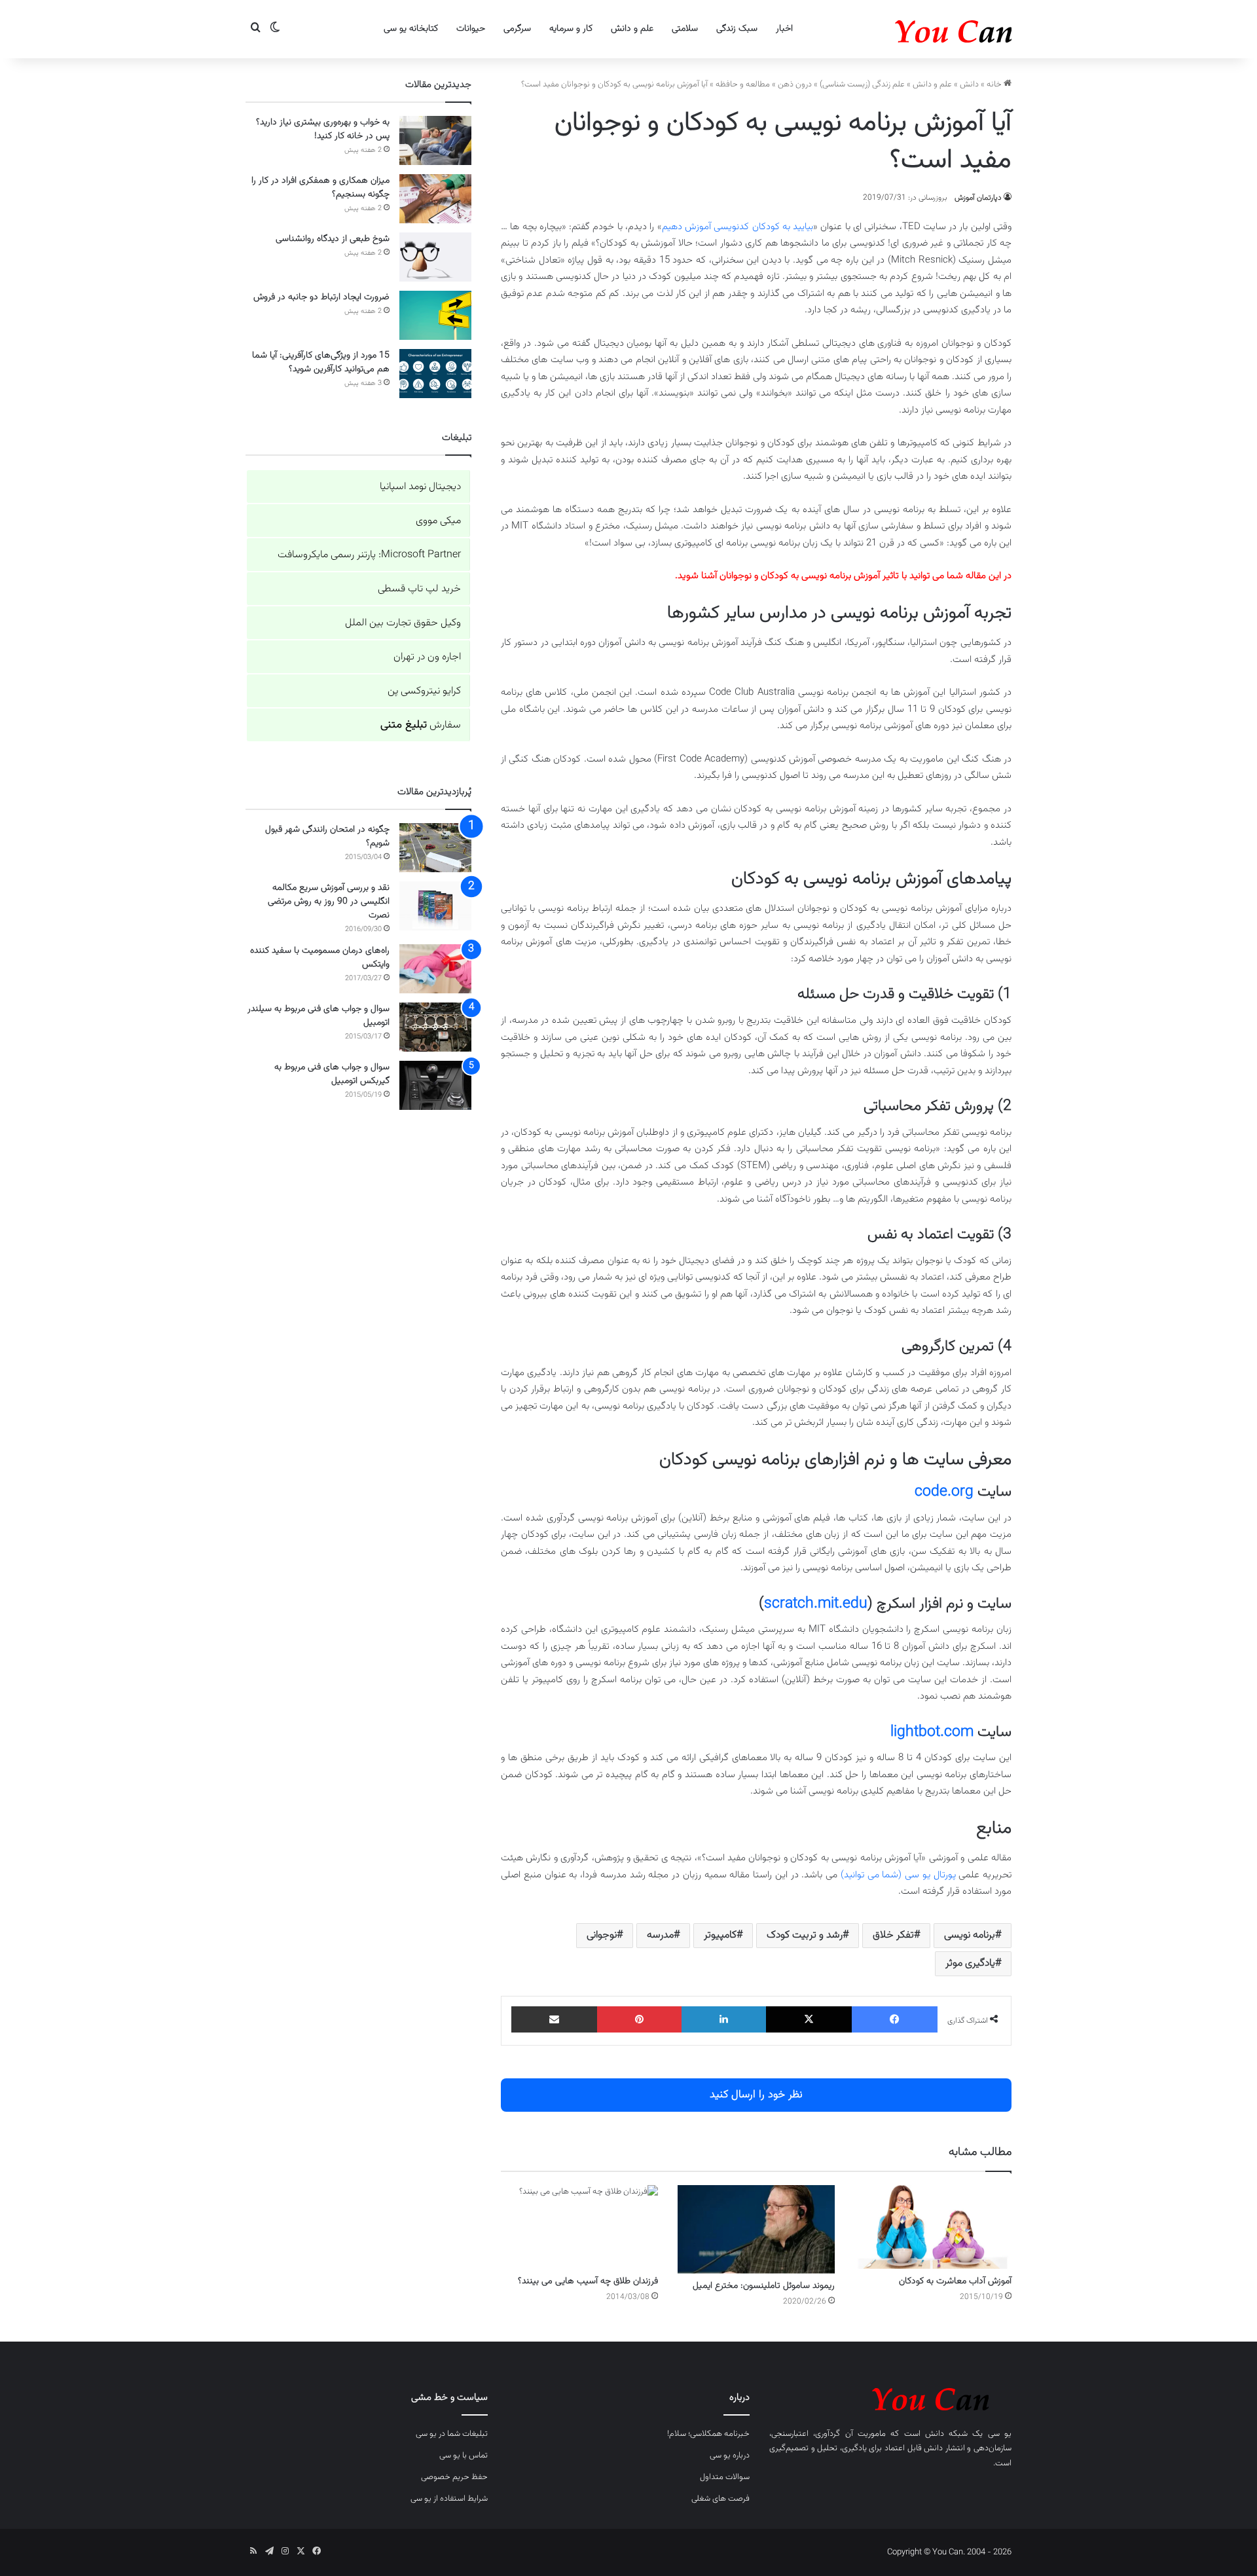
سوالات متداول (725, 2477)
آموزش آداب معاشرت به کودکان (955, 2281)
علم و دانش (632, 29)
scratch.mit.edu (816, 1604)
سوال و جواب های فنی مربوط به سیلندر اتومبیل (319, 1016)
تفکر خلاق (893, 1935)
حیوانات (471, 29)
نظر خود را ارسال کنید (756, 2095)
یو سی (1000, 2434)
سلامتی (685, 29)
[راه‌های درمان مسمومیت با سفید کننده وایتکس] (435, 969)
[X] (809, 2019)
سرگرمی (517, 29)
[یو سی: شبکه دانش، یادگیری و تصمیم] (913, 29)
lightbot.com (932, 1732)
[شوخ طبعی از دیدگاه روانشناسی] (435, 257)
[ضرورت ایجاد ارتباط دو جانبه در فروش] (435, 315)
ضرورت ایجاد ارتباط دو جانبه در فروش (321, 297)
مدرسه (660, 1935)
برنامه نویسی (970, 1935)
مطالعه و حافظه (743, 84)
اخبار (784, 29)
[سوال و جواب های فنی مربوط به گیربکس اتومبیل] (435, 1085)
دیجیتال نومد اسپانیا (420, 487)
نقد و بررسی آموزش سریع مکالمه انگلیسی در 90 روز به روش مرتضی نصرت (329, 902)
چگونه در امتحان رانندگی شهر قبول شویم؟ (327, 837)
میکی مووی (438, 521)
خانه (995, 84)
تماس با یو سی (464, 2456)
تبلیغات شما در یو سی (452, 2434)
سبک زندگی (737, 29)
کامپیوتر (720, 1935)
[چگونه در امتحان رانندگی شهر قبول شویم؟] (435, 848)
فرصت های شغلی (720, 2499)
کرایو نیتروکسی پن (424, 691)
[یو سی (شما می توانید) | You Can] (890, 2397)
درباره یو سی (730, 2456)
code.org (944, 1492)
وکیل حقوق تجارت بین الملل (403, 623)
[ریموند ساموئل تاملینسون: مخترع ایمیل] (756, 2229)
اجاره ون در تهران (427, 657)
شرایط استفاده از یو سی (449, 2499)
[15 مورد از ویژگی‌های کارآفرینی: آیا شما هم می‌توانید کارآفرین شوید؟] (435, 374)
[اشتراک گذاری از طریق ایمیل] (554, 2019)
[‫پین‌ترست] (639, 2019)
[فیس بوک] (895, 2019)
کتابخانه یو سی (411, 29)
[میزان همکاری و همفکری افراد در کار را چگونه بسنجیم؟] (435, 199)
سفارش (421, 725)
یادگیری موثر (970, 1963)
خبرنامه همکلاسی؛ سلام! (708, 2434)
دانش (969, 84)
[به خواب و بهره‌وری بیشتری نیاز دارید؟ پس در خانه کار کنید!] (435, 140)
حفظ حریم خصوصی (454, 2477)
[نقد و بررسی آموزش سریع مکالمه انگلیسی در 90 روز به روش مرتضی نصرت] (435, 906)
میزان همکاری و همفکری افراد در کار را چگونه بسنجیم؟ (320, 188)
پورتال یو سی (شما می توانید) (898, 1875)
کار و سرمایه (571, 29)
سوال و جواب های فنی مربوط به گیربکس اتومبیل (332, 1074)
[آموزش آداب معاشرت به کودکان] (933, 2227)
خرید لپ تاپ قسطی (419, 589)
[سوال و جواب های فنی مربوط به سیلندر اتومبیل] (435, 1027)
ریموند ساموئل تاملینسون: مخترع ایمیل (764, 2286)
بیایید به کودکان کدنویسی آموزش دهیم (738, 227)
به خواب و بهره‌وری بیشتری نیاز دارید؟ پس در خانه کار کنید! (323, 129)
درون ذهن (795, 84)
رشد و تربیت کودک (805, 1935)
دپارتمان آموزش (978, 198)
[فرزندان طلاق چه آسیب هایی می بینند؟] (579, 2227)
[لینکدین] (724, 2019)
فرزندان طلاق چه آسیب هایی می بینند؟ (588, 2281)
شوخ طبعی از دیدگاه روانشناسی (333, 239)
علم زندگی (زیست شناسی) (862, 84)
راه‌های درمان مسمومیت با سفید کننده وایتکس (320, 958)
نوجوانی (602, 1935)
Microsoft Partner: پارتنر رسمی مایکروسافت (369, 555)
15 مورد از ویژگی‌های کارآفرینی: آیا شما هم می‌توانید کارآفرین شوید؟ (321, 362)
